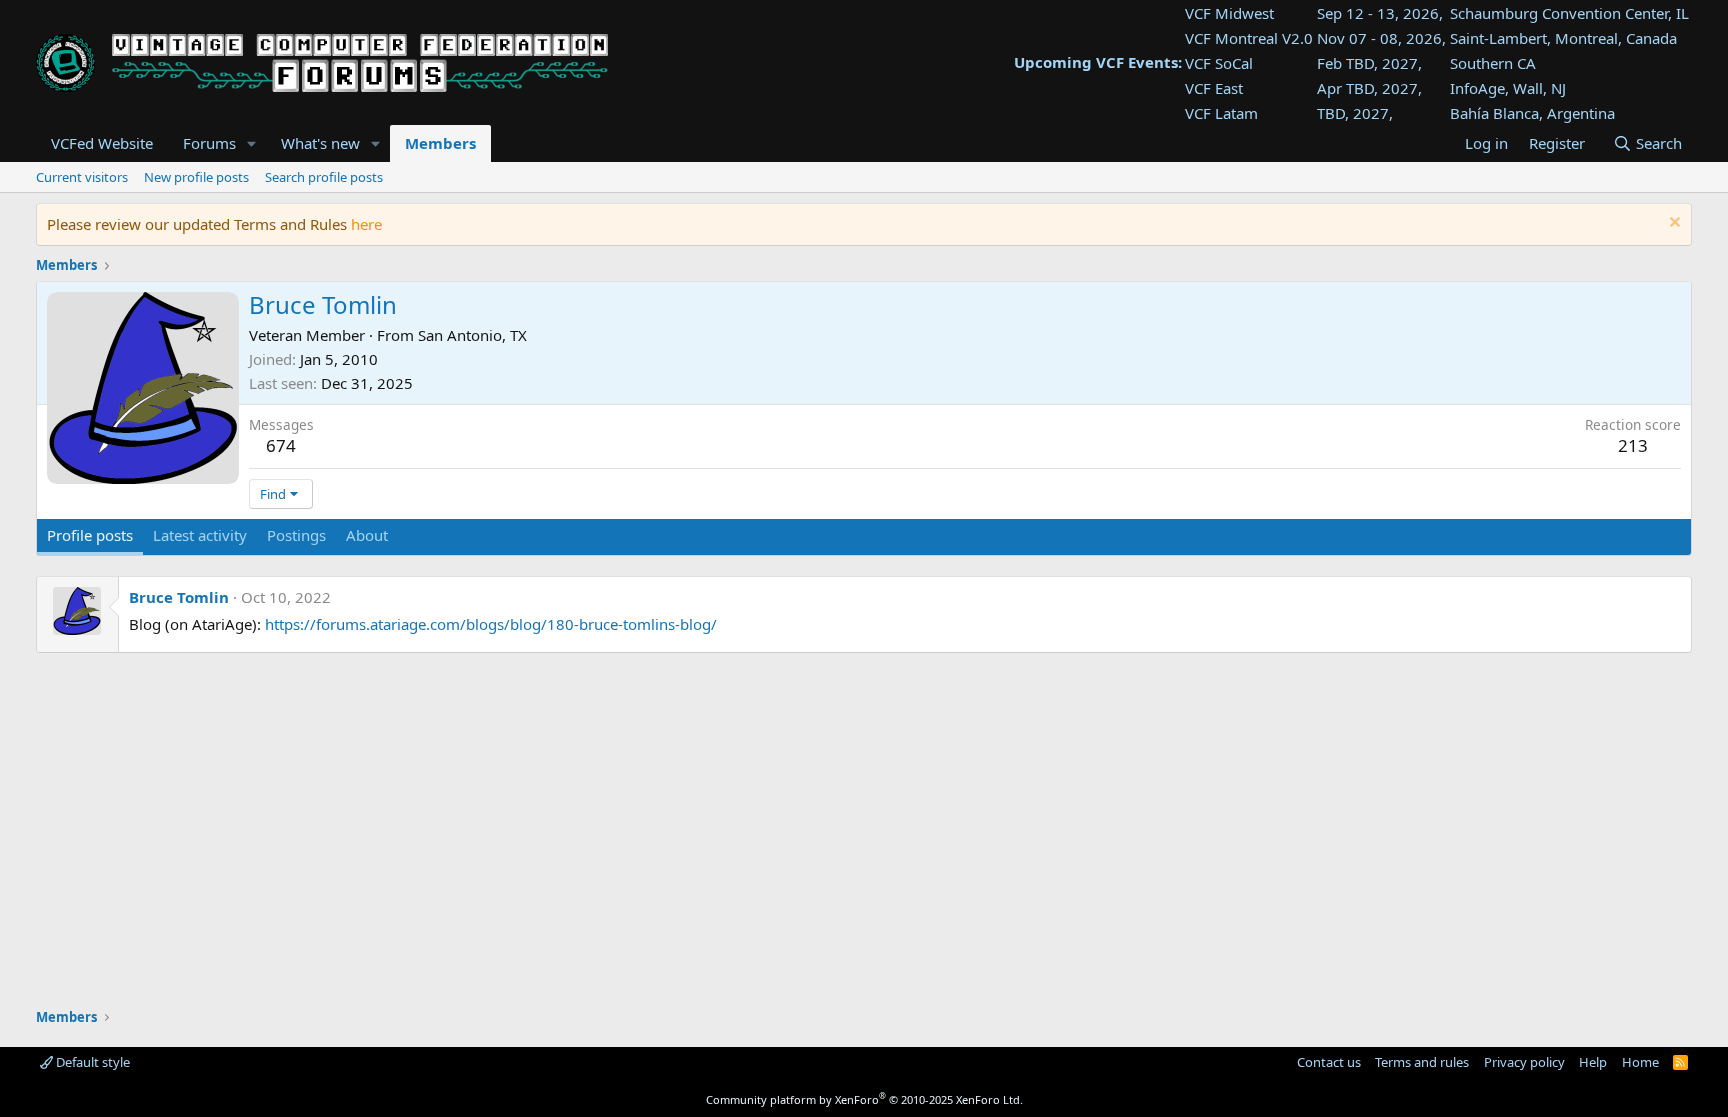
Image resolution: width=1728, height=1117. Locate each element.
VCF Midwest (1229, 13)
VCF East (1214, 88)
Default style (91, 1062)
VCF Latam (1221, 113)
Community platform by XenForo (864, 1099)
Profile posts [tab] (90, 535)
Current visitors (82, 177)
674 (281, 445)
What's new (320, 143)
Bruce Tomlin (179, 597)
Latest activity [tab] (200, 535)
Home (1640, 1062)
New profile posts (196, 177)
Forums (209, 143)
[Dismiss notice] (1672, 224)
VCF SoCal (1219, 63)
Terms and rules (1422, 1062)
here (366, 224)
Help (1593, 1062)
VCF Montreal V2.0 (1249, 38)
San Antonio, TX (472, 335)
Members (440, 143)
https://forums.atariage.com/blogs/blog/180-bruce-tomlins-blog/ (491, 624)
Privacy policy (1524, 1062)
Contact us (1329, 1062)
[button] (252, 143)
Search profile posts (324, 177)
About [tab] (367, 535)
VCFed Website (102, 143)
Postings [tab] (296, 535)
